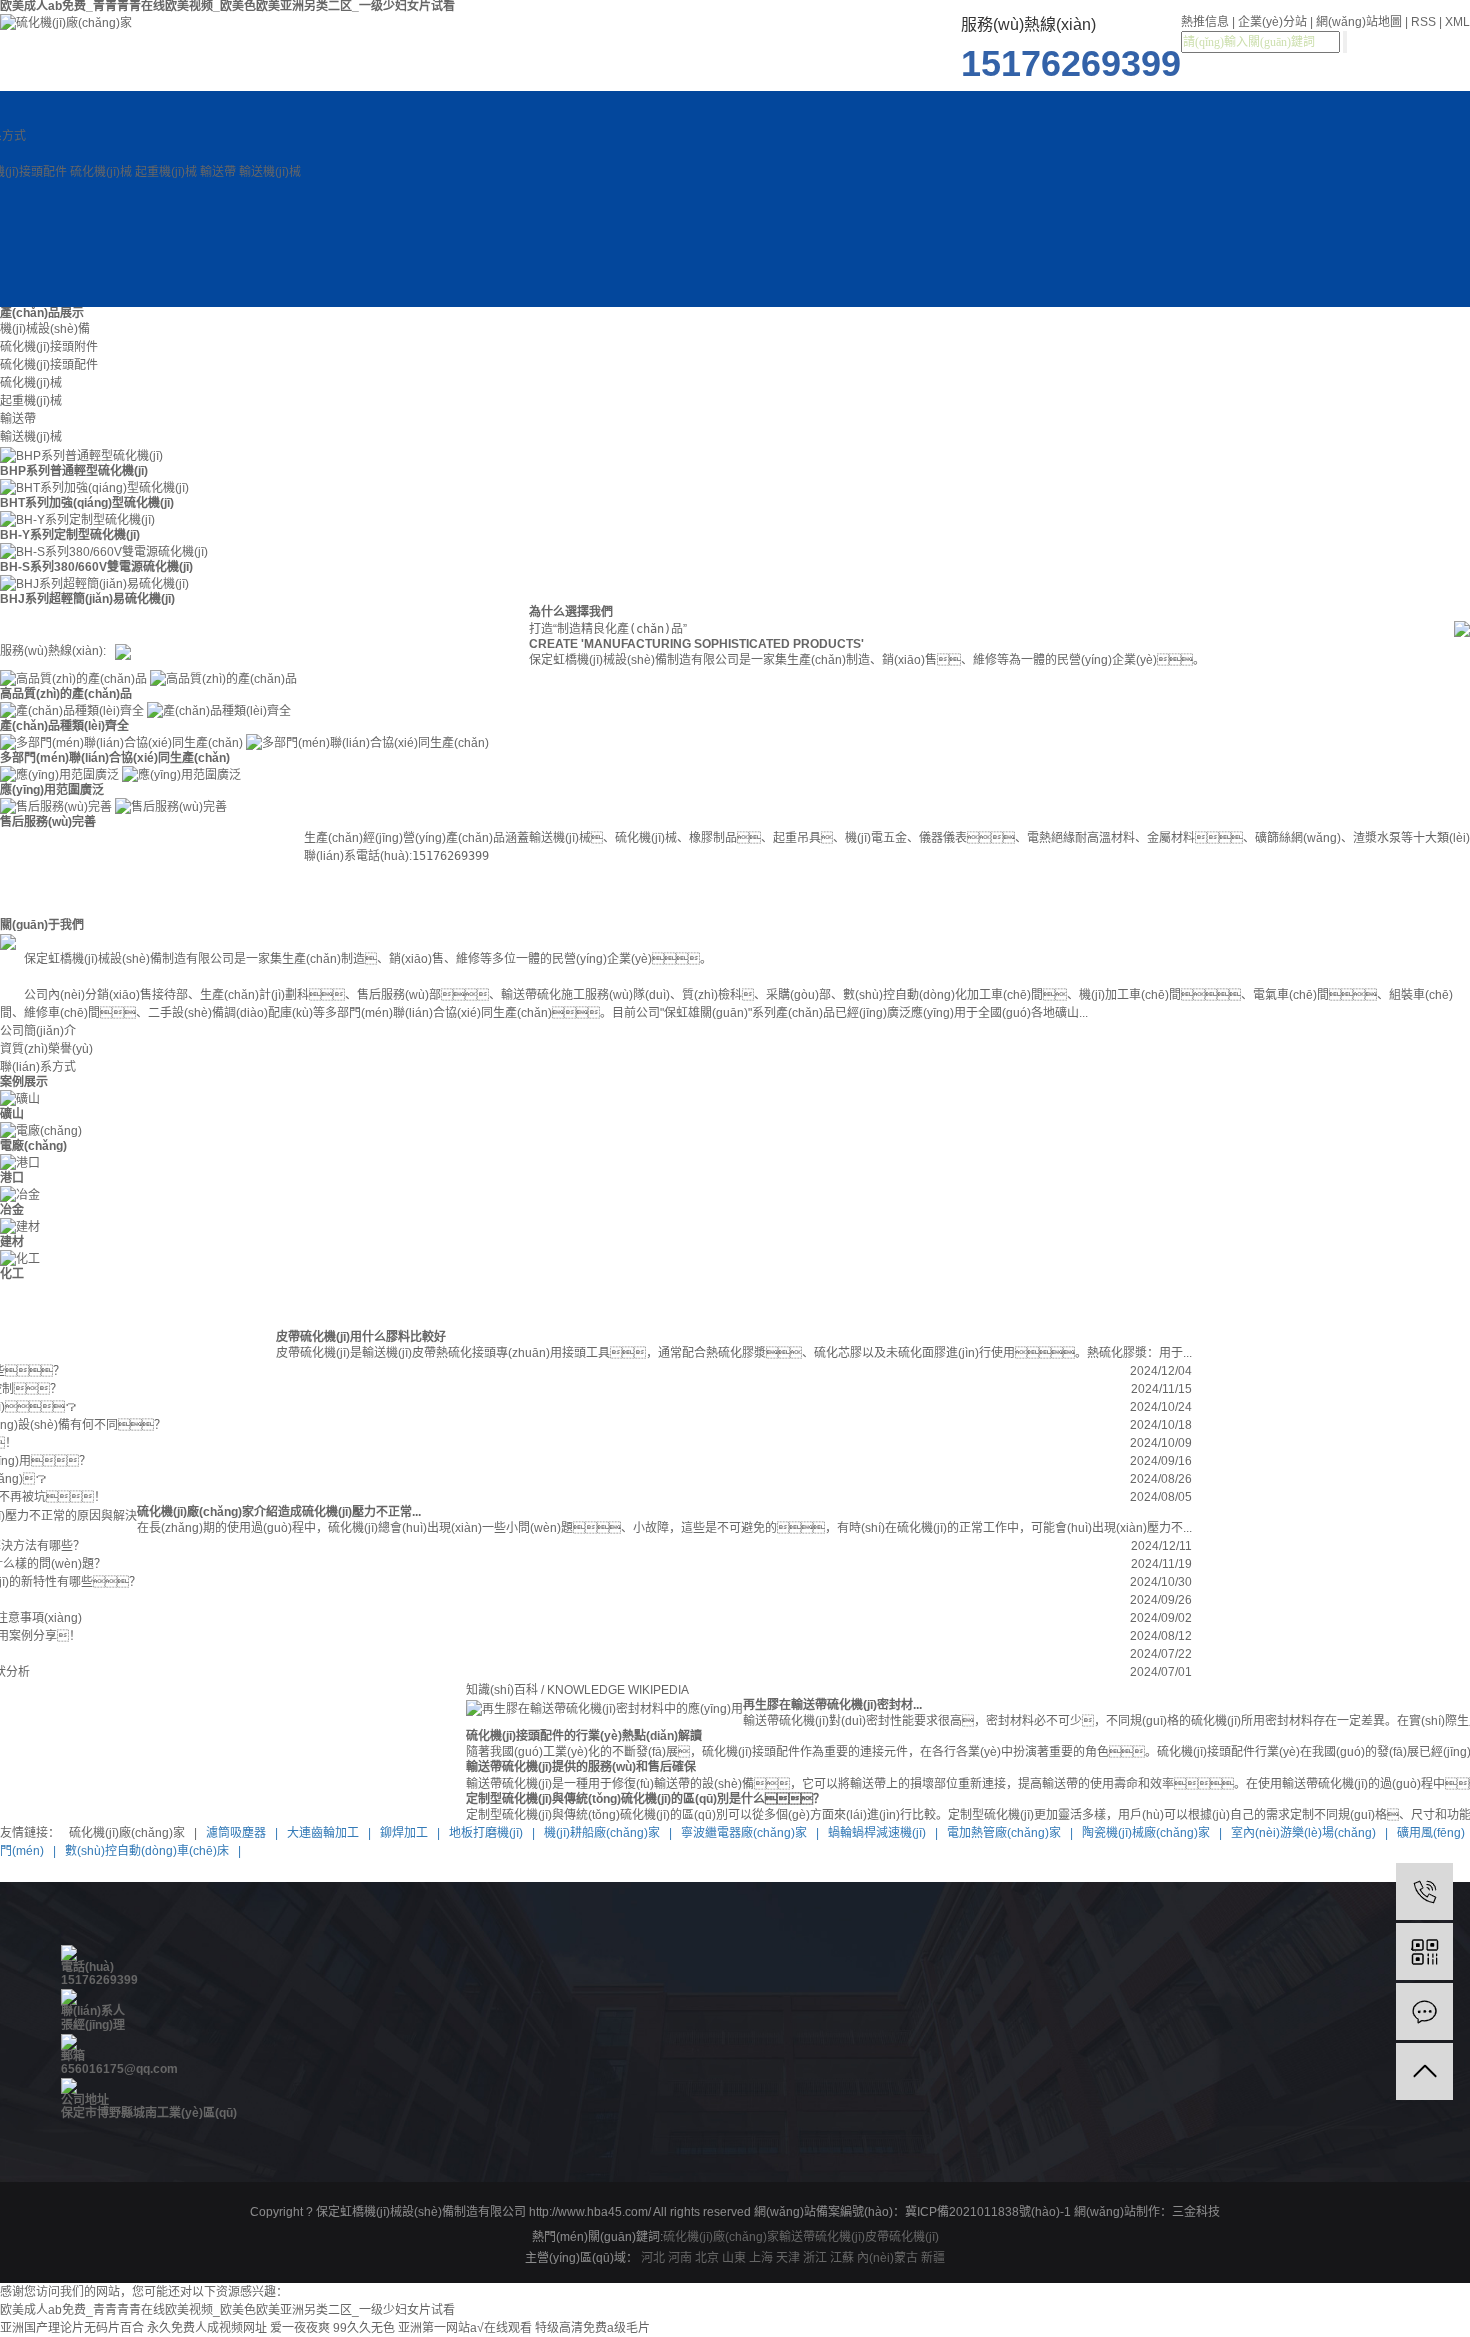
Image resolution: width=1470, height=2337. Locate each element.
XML (1457, 22)
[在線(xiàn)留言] (1424, 2011)
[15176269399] (1424, 1891)
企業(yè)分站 (1272, 22)
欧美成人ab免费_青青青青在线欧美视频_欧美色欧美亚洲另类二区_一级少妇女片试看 (227, 2310)
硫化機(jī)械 (101, 172)
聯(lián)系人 (93, 2011)
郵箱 (73, 2056)
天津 (788, 2258)
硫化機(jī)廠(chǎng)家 (721, 2237)
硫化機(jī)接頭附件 (49, 347)
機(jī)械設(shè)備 (45, 329)
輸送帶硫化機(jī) (822, 2237)
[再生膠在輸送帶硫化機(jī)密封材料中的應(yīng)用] (604, 1708)
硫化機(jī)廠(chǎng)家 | (131, 1833)
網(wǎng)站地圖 (1359, 22)
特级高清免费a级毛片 (592, 2328)
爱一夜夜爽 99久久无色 (332, 2328)
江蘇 (842, 2258)
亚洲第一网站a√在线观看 (465, 2328)
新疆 (933, 2258)
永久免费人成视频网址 (207, 2328)
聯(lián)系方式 (38, 1067)
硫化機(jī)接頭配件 (49, 365)
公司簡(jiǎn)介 (38, 1031)
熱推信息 (1205, 22)
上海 (761, 2258)
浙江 (815, 2258)
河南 (680, 2258)
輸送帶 (218, 172)
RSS (1423, 22)
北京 (707, 2258)
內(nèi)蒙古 (887, 2258)
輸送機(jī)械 (270, 172)
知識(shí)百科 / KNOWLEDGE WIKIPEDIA (577, 1690)
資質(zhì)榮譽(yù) (46, 1049)
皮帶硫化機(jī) (902, 2237)
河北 (653, 2258)
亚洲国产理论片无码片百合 (72, 2328)
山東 (734, 2258)
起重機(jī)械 (166, 172)
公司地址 (85, 2100)
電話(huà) (87, 1967)
